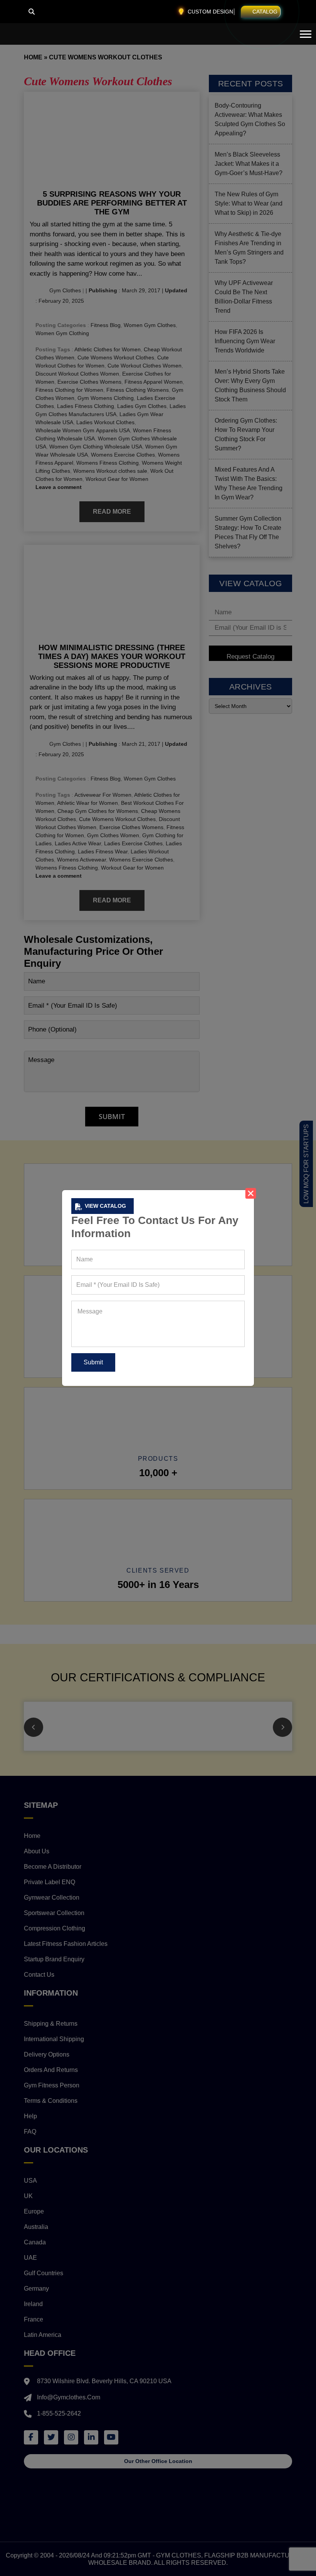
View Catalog (105, 1206)
